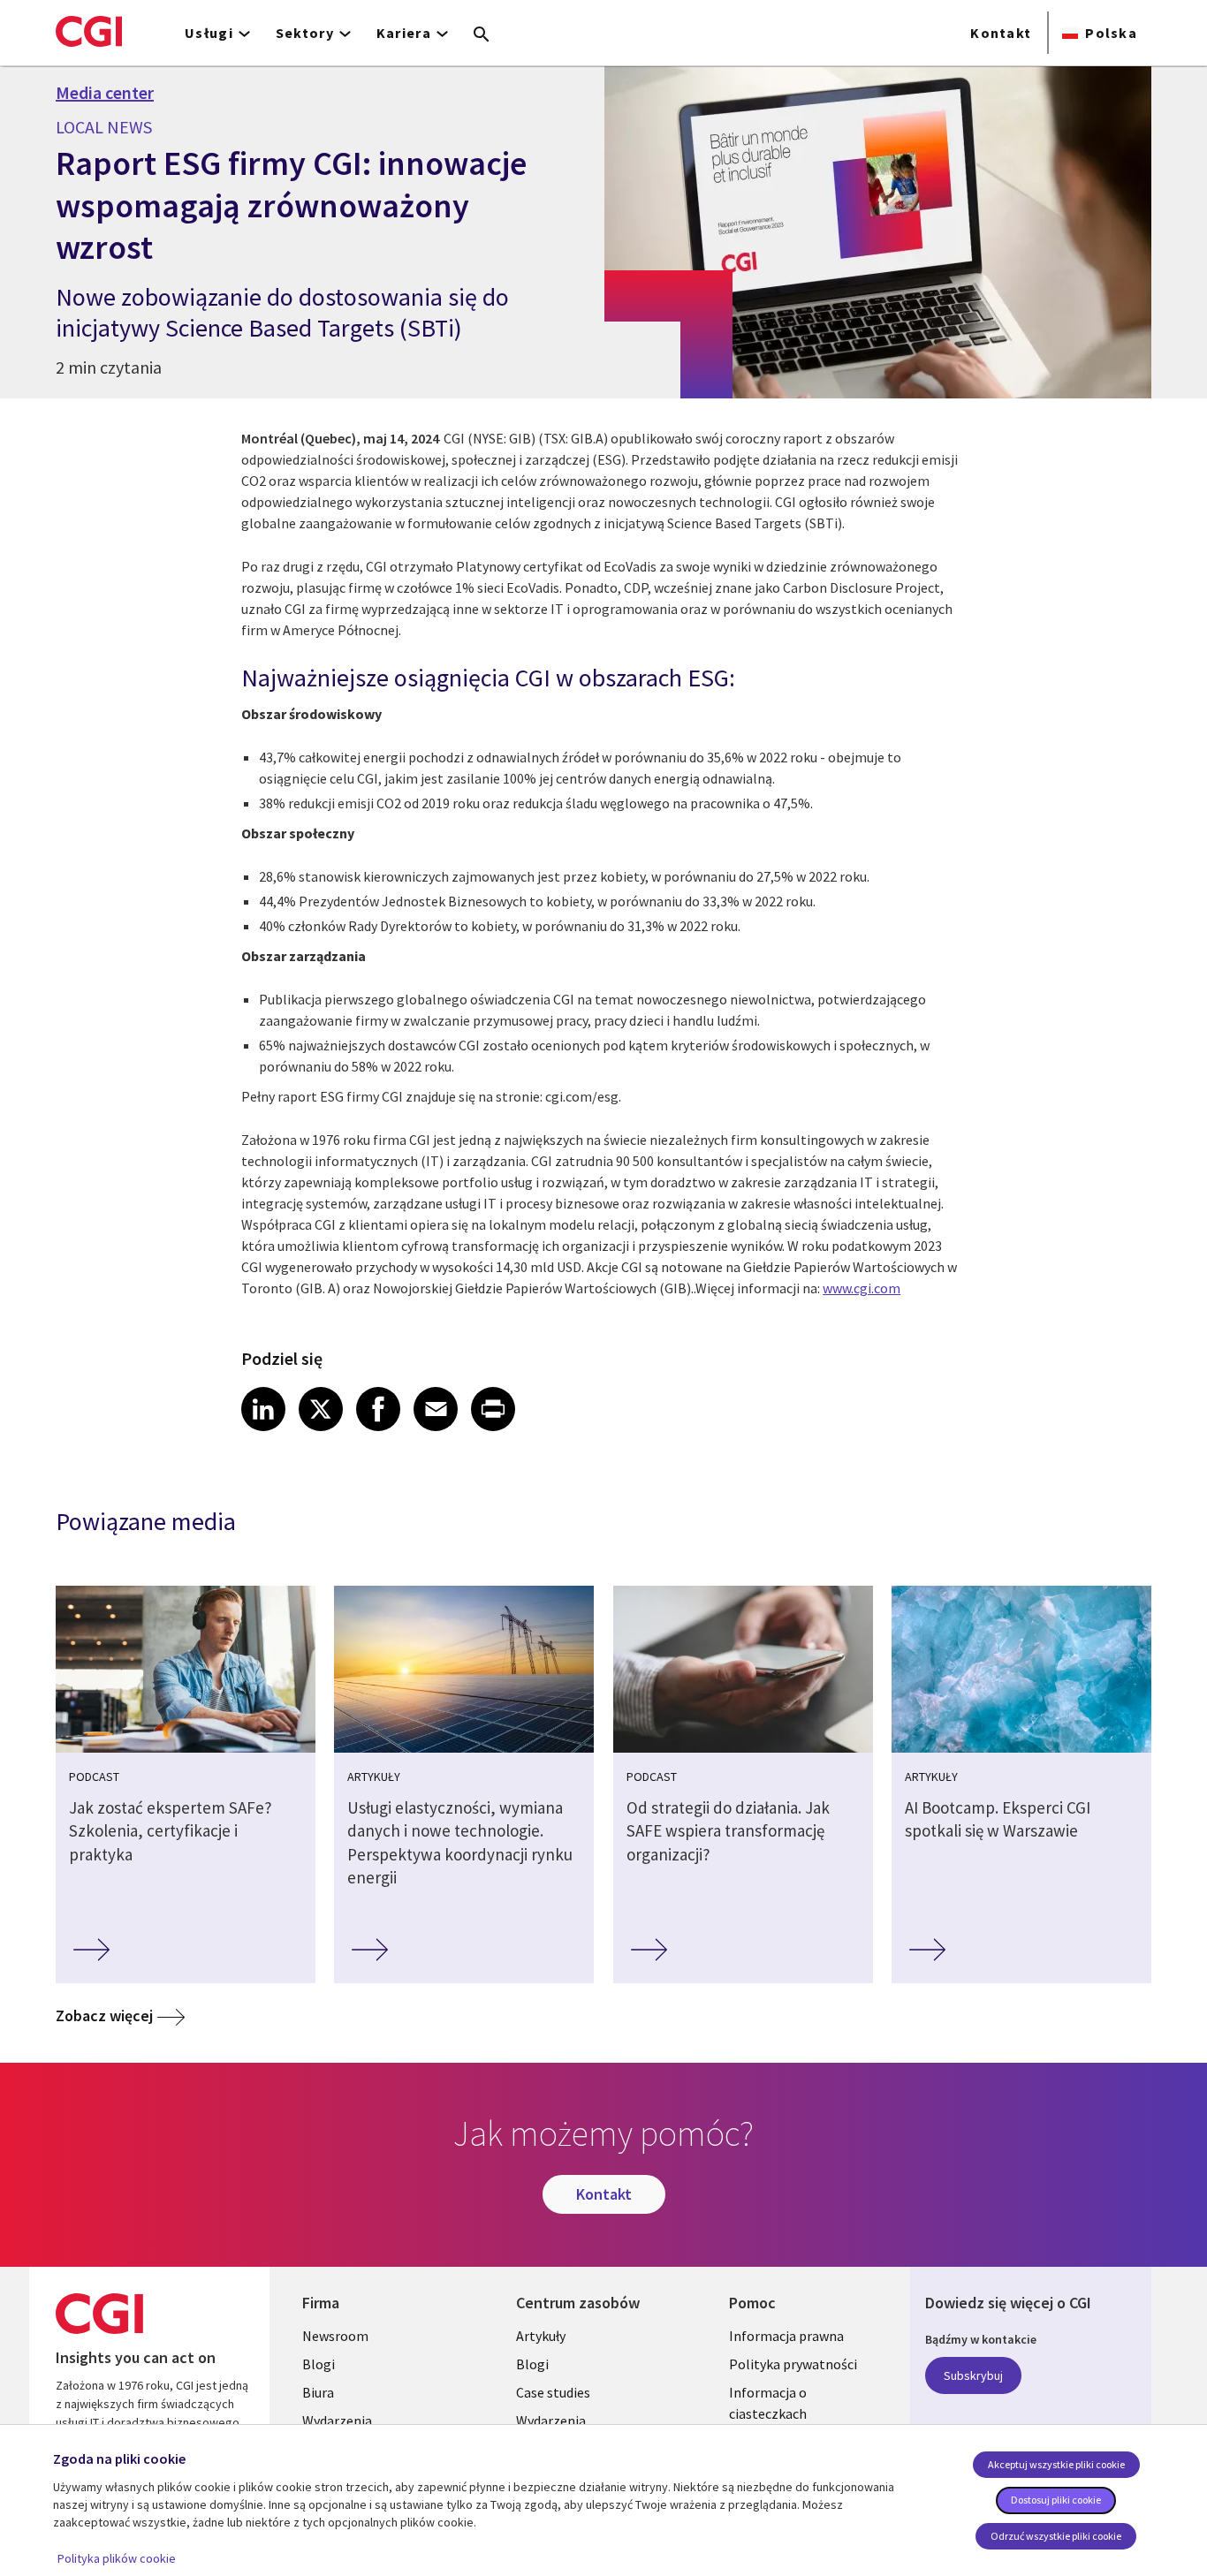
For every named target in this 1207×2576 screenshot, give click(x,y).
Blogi (319, 2364)
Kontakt (1001, 33)
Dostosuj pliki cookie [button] (1056, 2500)
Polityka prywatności (793, 2364)
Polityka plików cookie (117, 2558)
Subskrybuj (973, 2375)
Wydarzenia (337, 2421)
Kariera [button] (404, 33)
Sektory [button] (305, 33)
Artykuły (541, 2336)
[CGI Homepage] (89, 31)
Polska (1111, 33)
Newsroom (335, 2336)
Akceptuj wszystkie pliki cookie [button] (1056, 2464)
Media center (105, 93)
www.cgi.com (862, 1288)
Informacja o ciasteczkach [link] (768, 2403)
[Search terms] (482, 35)
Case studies (553, 2392)
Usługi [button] (209, 33)
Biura (318, 2392)
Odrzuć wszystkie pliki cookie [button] (1056, 2536)
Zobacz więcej (104, 2015)
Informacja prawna (786, 2336)
